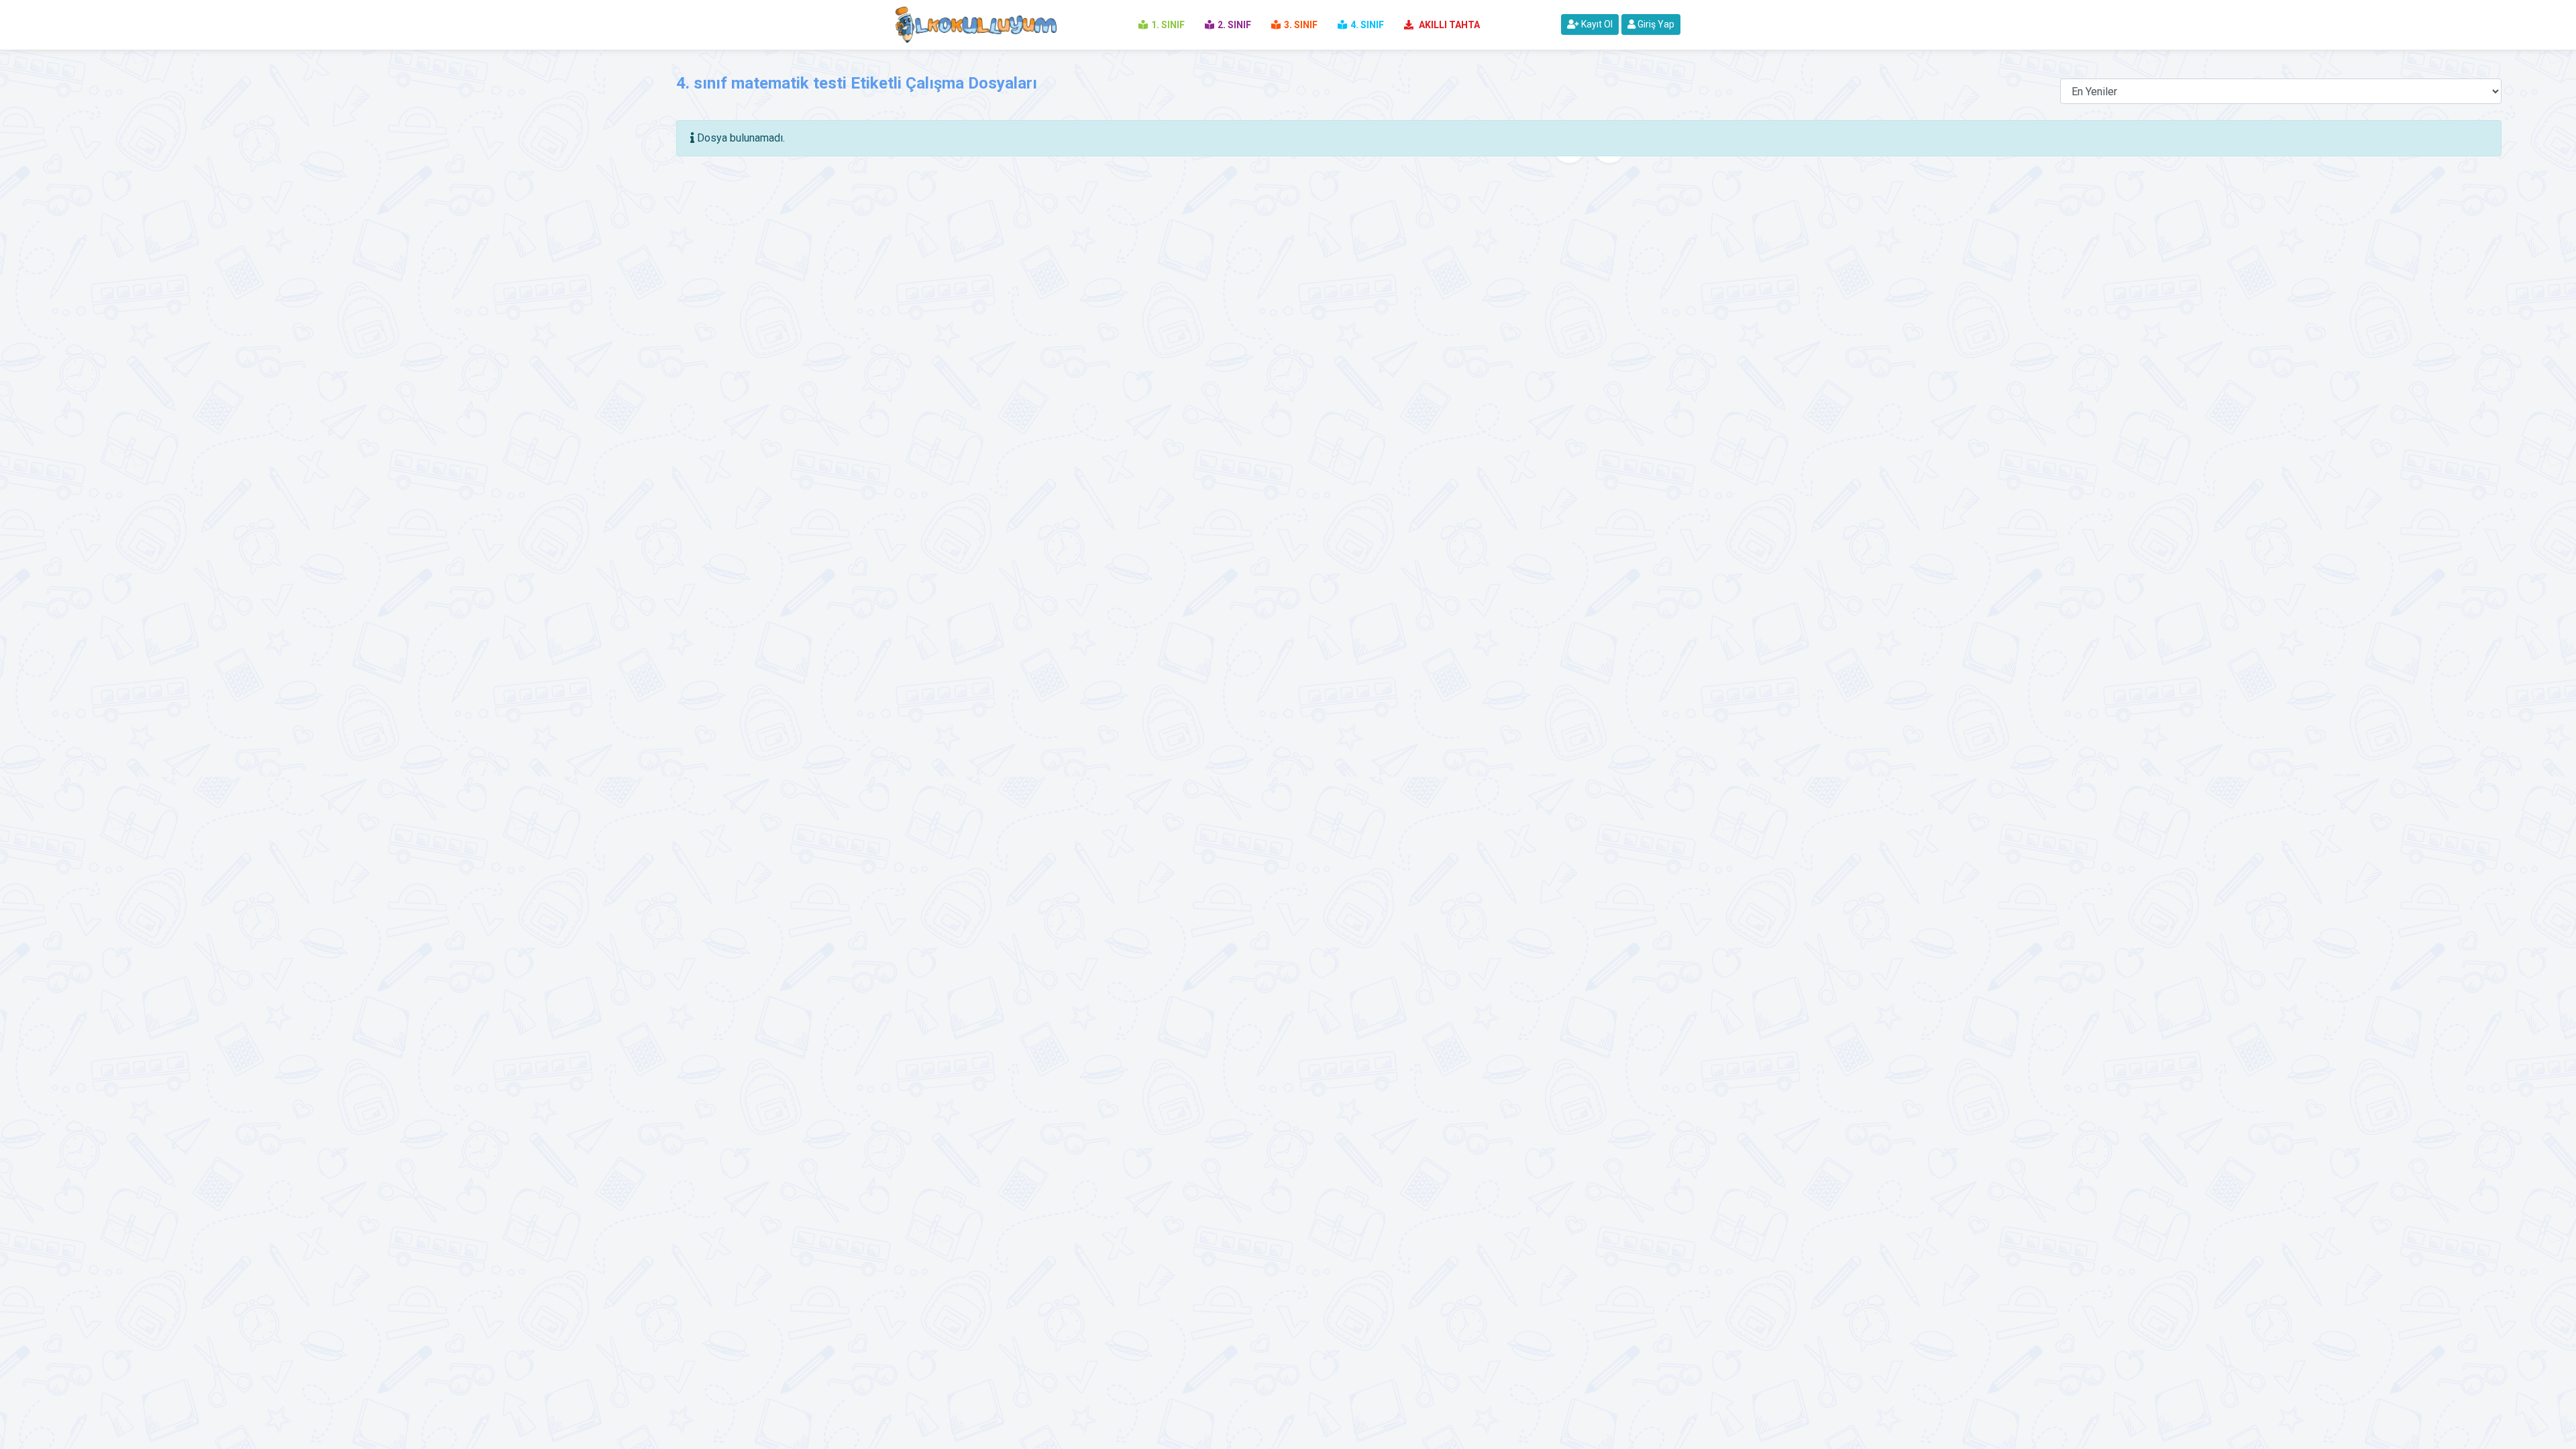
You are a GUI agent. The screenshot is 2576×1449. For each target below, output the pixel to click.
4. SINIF (1367, 25)
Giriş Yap (1655, 24)
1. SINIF (1168, 25)
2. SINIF (1234, 25)
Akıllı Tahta (1448, 25)
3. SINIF (1301, 25)
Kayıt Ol (1596, 24)
